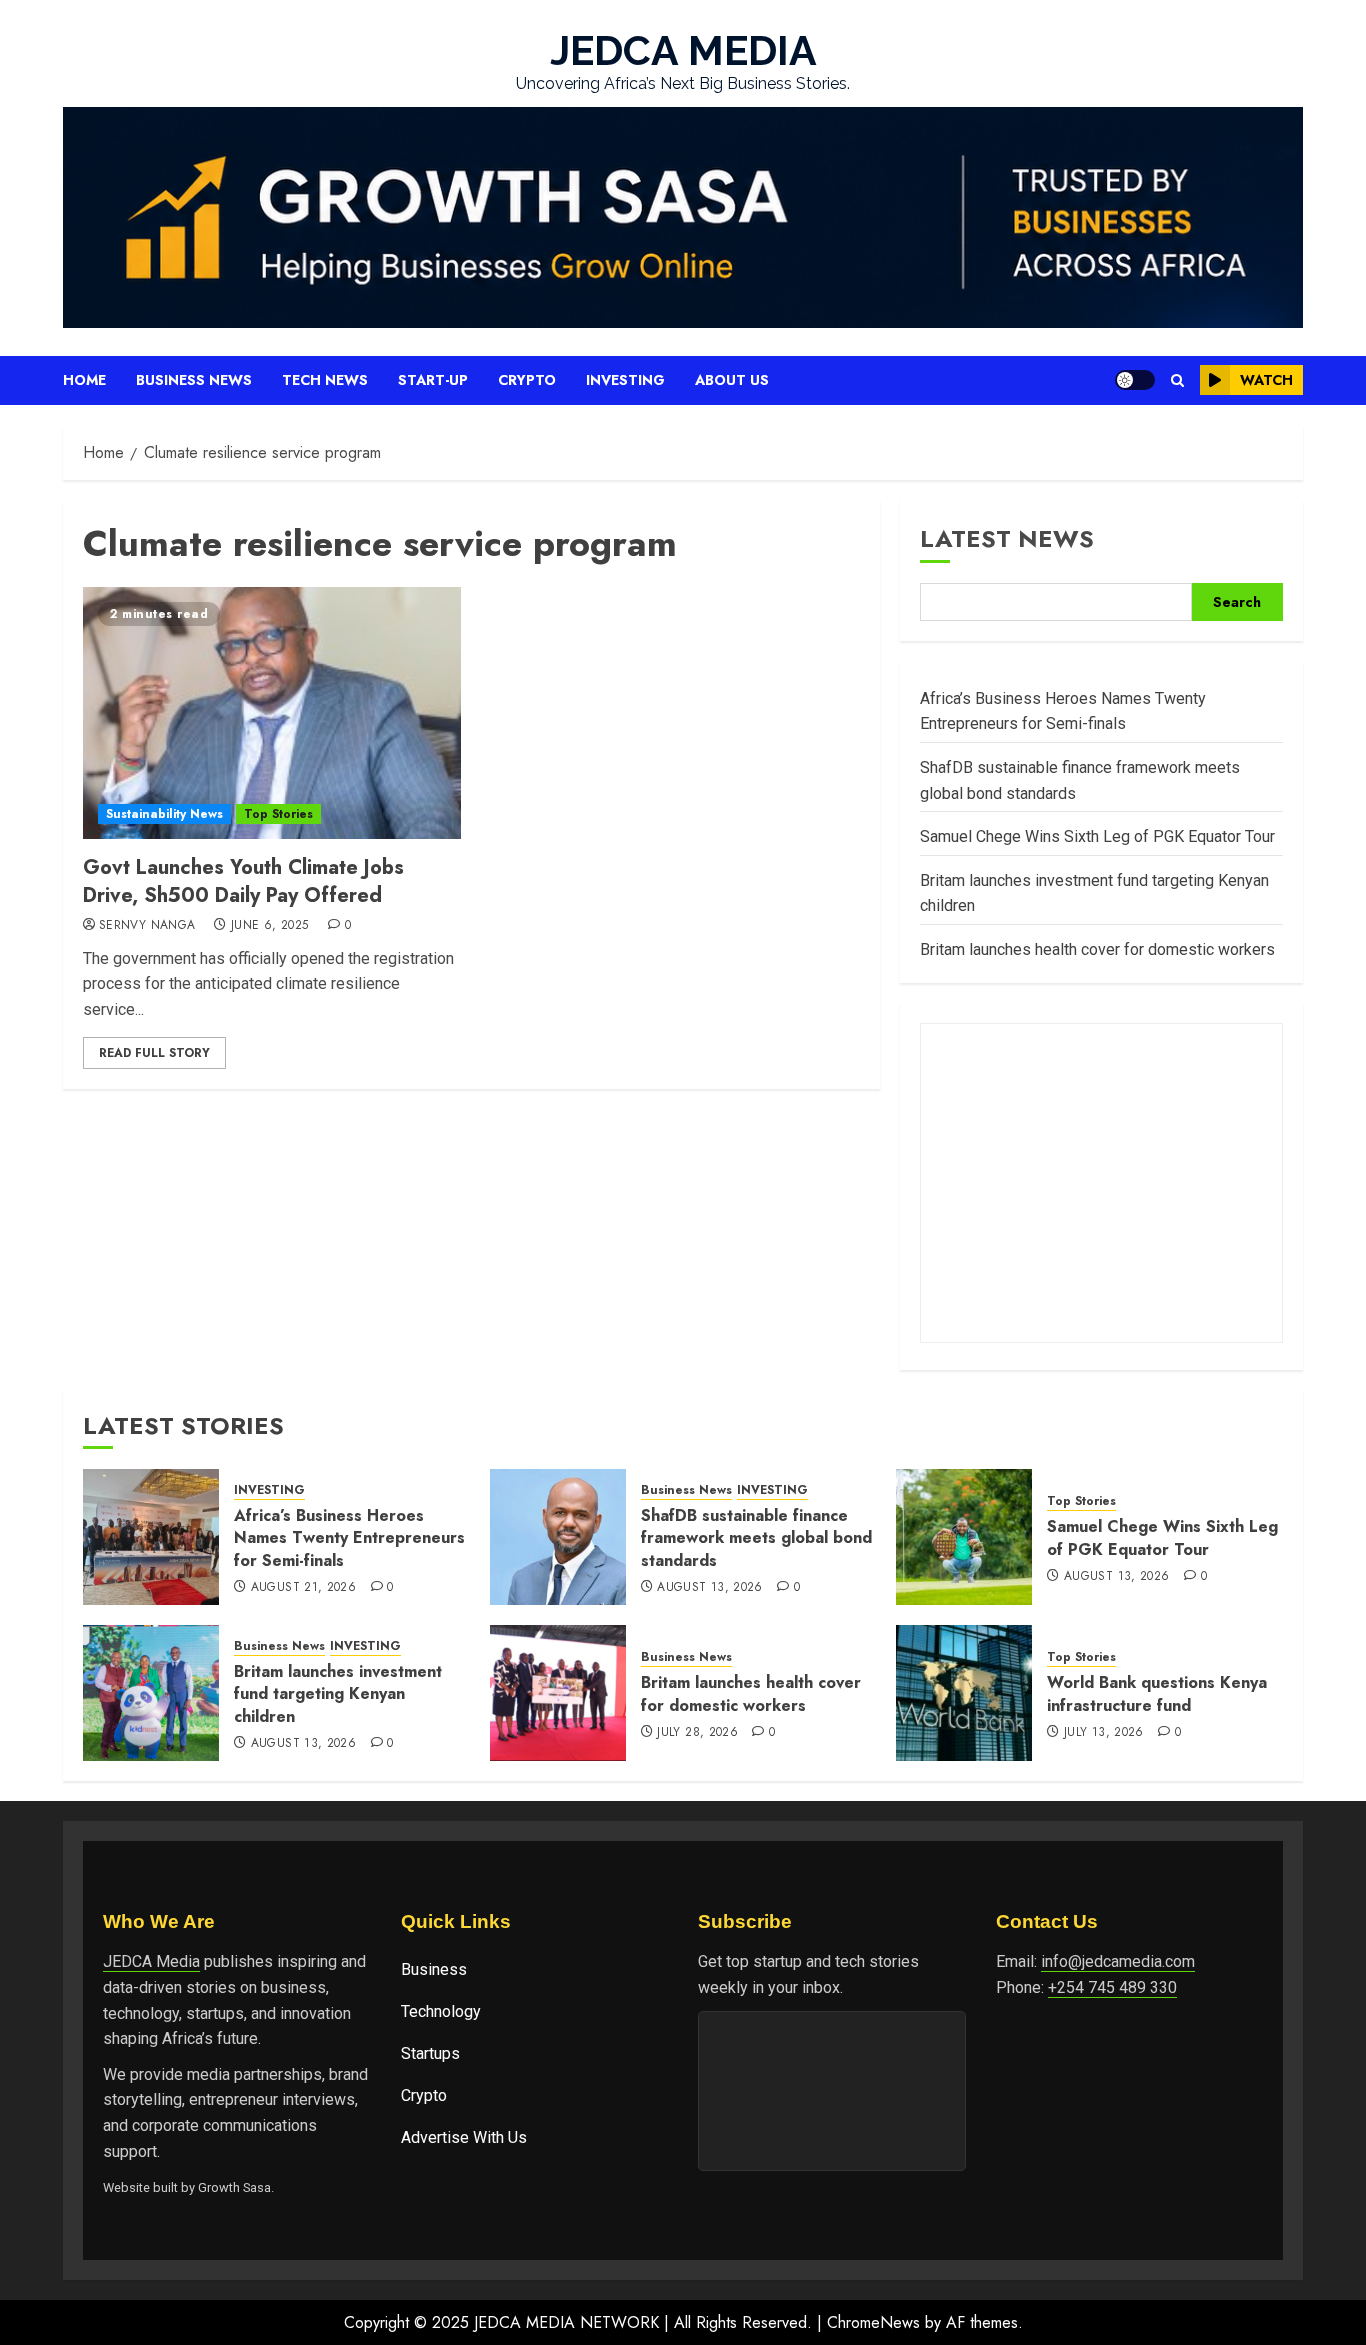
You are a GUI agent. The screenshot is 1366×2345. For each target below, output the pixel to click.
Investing (625, 380)
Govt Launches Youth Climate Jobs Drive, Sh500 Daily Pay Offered (243, 881)
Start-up (433, 380)
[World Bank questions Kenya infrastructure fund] (964, 1693)
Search (1237, 602)
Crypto (527, 380)
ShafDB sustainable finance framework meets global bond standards (756, 1538)
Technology (441, 2011)
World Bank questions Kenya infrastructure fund (1157, 1693)
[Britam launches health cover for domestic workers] (558, 1693)
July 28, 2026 (697, 1733)
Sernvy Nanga (147, 926)
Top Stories (278, 814)
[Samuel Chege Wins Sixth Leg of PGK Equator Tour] (964, 1537)
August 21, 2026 (303, 1588)
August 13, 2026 (709, 1588)
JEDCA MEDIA (683, 50)
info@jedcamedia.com (1118, 1961)
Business (434, 1969)
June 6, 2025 (269, 926)
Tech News (325, 380)
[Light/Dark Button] (1135, 380)
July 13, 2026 (1104, 1733)
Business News (194, 380)
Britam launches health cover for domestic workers (1097, 949)
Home (84, 380)
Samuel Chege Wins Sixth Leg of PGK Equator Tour (1097, 836)
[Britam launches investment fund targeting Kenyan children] (151, 1693)
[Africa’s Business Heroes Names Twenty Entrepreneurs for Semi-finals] (151, 1537)
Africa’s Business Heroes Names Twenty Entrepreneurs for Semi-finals (349, 1538)
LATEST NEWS (1007, 538)
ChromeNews (873, 2322)
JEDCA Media (151, 1961)
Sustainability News (164, 814)
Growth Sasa (234, 2187)
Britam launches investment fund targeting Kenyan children (338, 1694)
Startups (430, 2053)
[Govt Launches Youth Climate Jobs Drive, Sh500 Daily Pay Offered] (272, 713)
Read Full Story (154, 1053)
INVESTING (269, 1490)
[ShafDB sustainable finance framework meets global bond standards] (558, 1537)
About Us (732, 380)
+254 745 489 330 (1112, 1987)
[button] (1177, 380)
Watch (1266, 380)
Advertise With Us (464, 2137)
